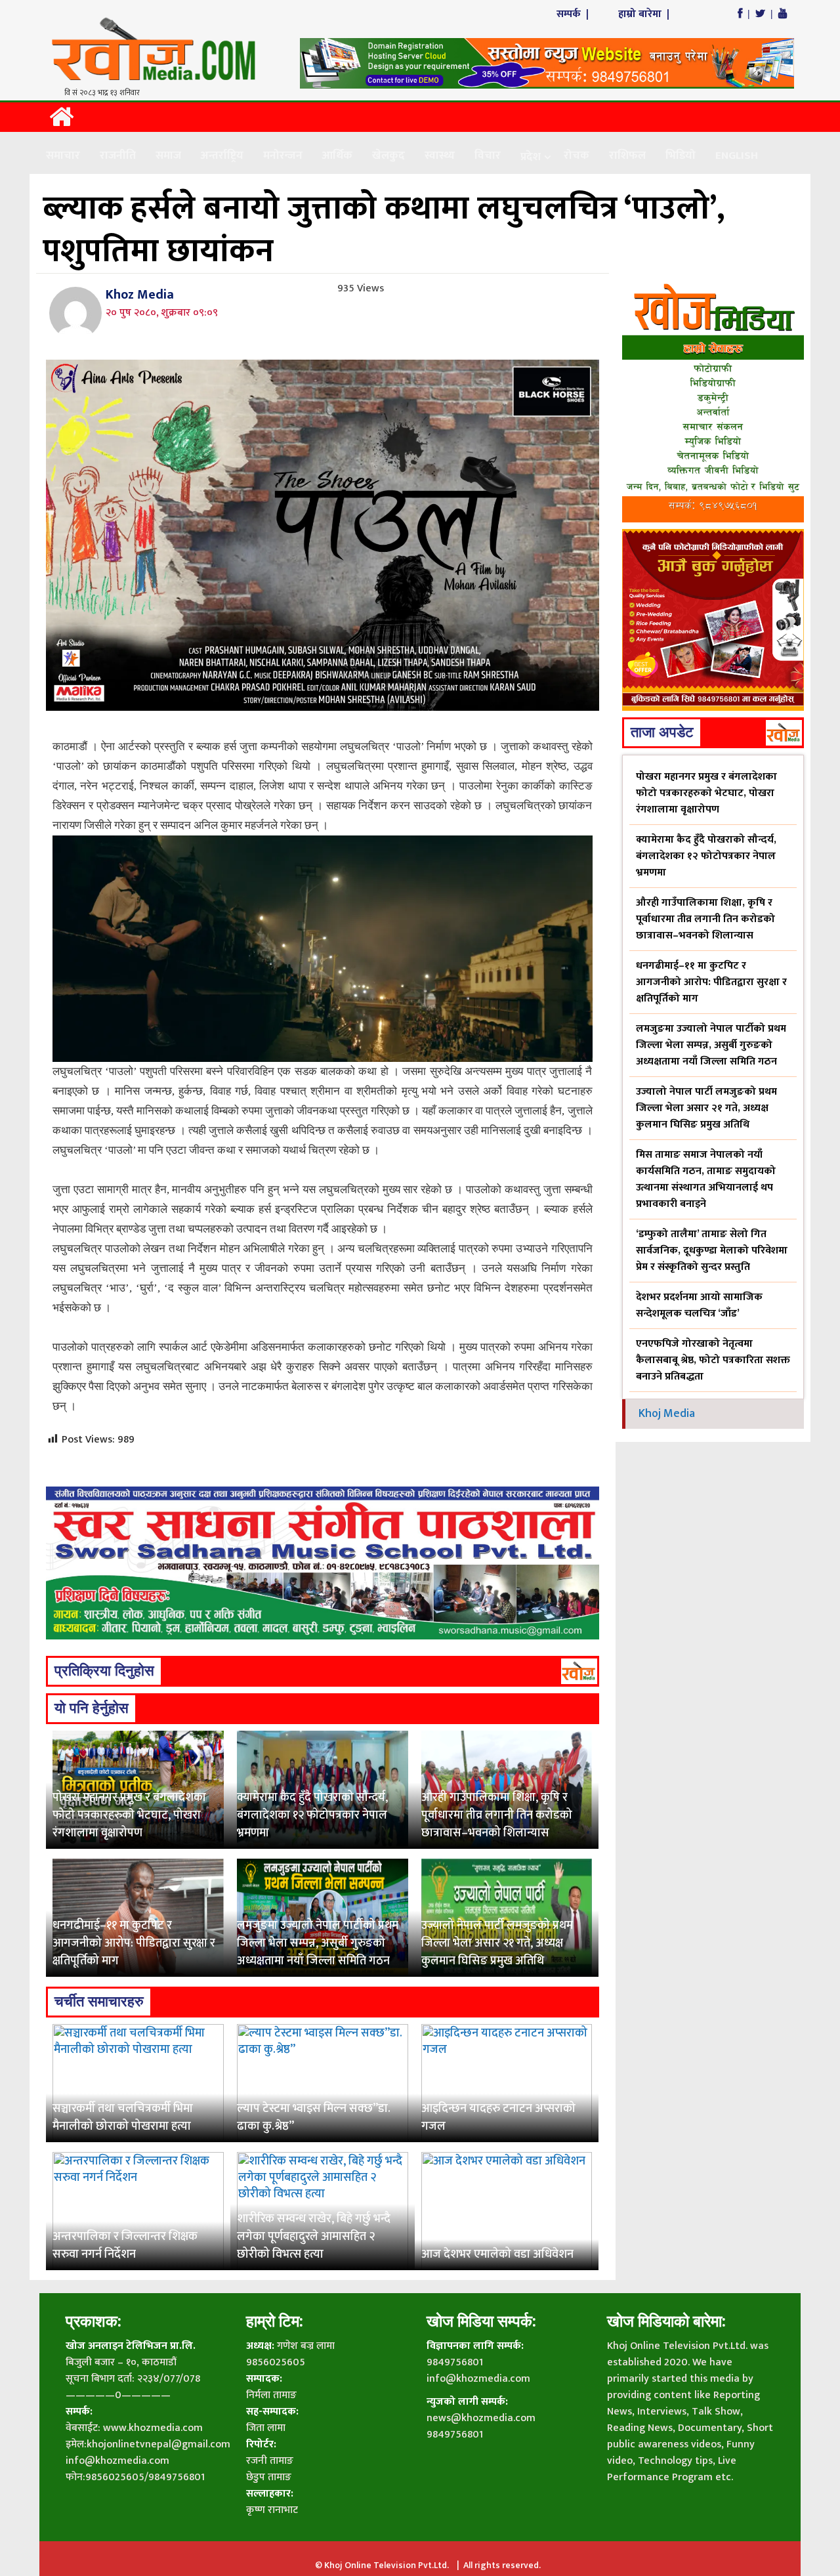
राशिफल (627, 156)
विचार (488, 156)
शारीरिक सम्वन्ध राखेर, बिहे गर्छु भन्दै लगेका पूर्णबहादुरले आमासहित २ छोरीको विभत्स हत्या (314, 2237)
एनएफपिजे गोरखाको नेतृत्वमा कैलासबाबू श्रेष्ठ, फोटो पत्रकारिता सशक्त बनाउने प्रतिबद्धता (713, 1360)
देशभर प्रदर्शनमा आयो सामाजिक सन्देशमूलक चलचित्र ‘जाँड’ (699, 1305)
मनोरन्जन (283, 156)
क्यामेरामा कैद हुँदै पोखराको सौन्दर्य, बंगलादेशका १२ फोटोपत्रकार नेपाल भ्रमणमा (312, 1815)
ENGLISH (737, 156)
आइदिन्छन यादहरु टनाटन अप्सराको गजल (498, 2118)
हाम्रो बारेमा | (645, 14)
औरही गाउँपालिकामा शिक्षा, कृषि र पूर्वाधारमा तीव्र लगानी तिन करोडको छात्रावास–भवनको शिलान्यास (497, 1815)
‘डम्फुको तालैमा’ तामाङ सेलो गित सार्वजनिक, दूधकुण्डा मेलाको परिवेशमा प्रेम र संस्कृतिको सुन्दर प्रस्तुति (712, 1251)
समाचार (63, 156)
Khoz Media (140, 295)
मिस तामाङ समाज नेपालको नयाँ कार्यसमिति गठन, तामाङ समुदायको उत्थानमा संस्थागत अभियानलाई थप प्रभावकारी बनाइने (706, 1179)
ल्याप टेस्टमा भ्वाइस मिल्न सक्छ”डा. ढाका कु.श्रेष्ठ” (314, 2118)
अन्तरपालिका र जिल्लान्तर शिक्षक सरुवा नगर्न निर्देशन (125, 2246)
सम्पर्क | (574, 14)
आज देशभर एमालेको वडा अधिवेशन (497, 2254)
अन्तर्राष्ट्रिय (222, 156)
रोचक (577, 156)
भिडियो (681, 156)
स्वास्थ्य (440, 156)
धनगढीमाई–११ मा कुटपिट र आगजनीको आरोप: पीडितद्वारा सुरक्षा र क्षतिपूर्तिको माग (134, 1943)
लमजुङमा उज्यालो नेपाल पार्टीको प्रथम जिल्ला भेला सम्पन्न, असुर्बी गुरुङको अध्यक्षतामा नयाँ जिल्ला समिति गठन (318, 1943)
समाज (168, 156)
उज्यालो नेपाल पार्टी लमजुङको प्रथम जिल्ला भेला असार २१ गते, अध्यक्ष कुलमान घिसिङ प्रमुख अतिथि (497, 1943)
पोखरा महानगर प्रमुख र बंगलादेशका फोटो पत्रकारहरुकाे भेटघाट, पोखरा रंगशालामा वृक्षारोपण (129, 1815)
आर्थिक (337, 156)
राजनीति (118, 156)
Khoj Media (667, 1414)
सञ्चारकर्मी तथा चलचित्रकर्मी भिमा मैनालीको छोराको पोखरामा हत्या (123, 2118)
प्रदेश (531, 157)
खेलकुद (388, 156)
